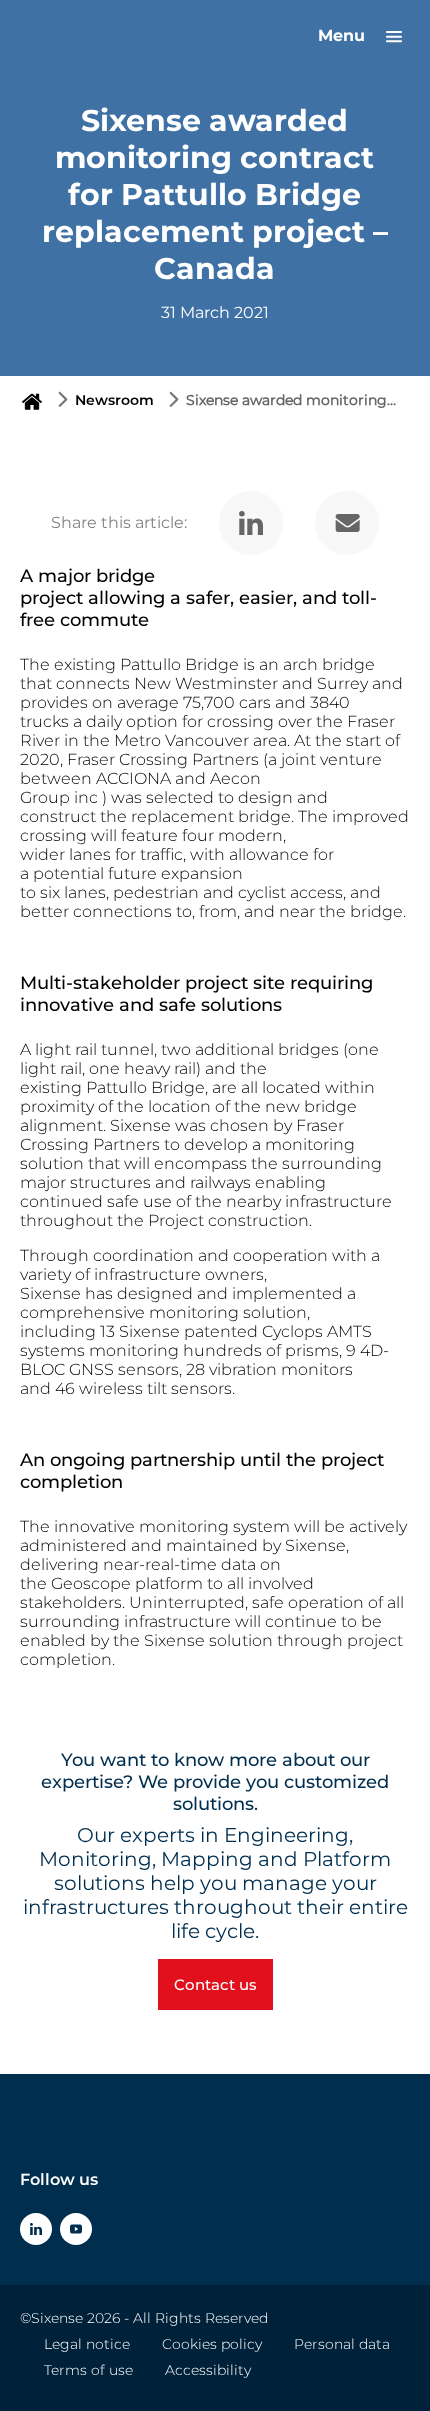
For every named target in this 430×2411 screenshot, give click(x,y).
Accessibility (208, 2370)
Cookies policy (212, 2344)
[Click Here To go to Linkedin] (36, 2229)
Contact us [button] (215, 1984)
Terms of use (88, 2370)
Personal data (342, 2344)
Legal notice (87, 2344)
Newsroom (114, 400)
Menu (344, 35)
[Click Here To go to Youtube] (76, 2229)
